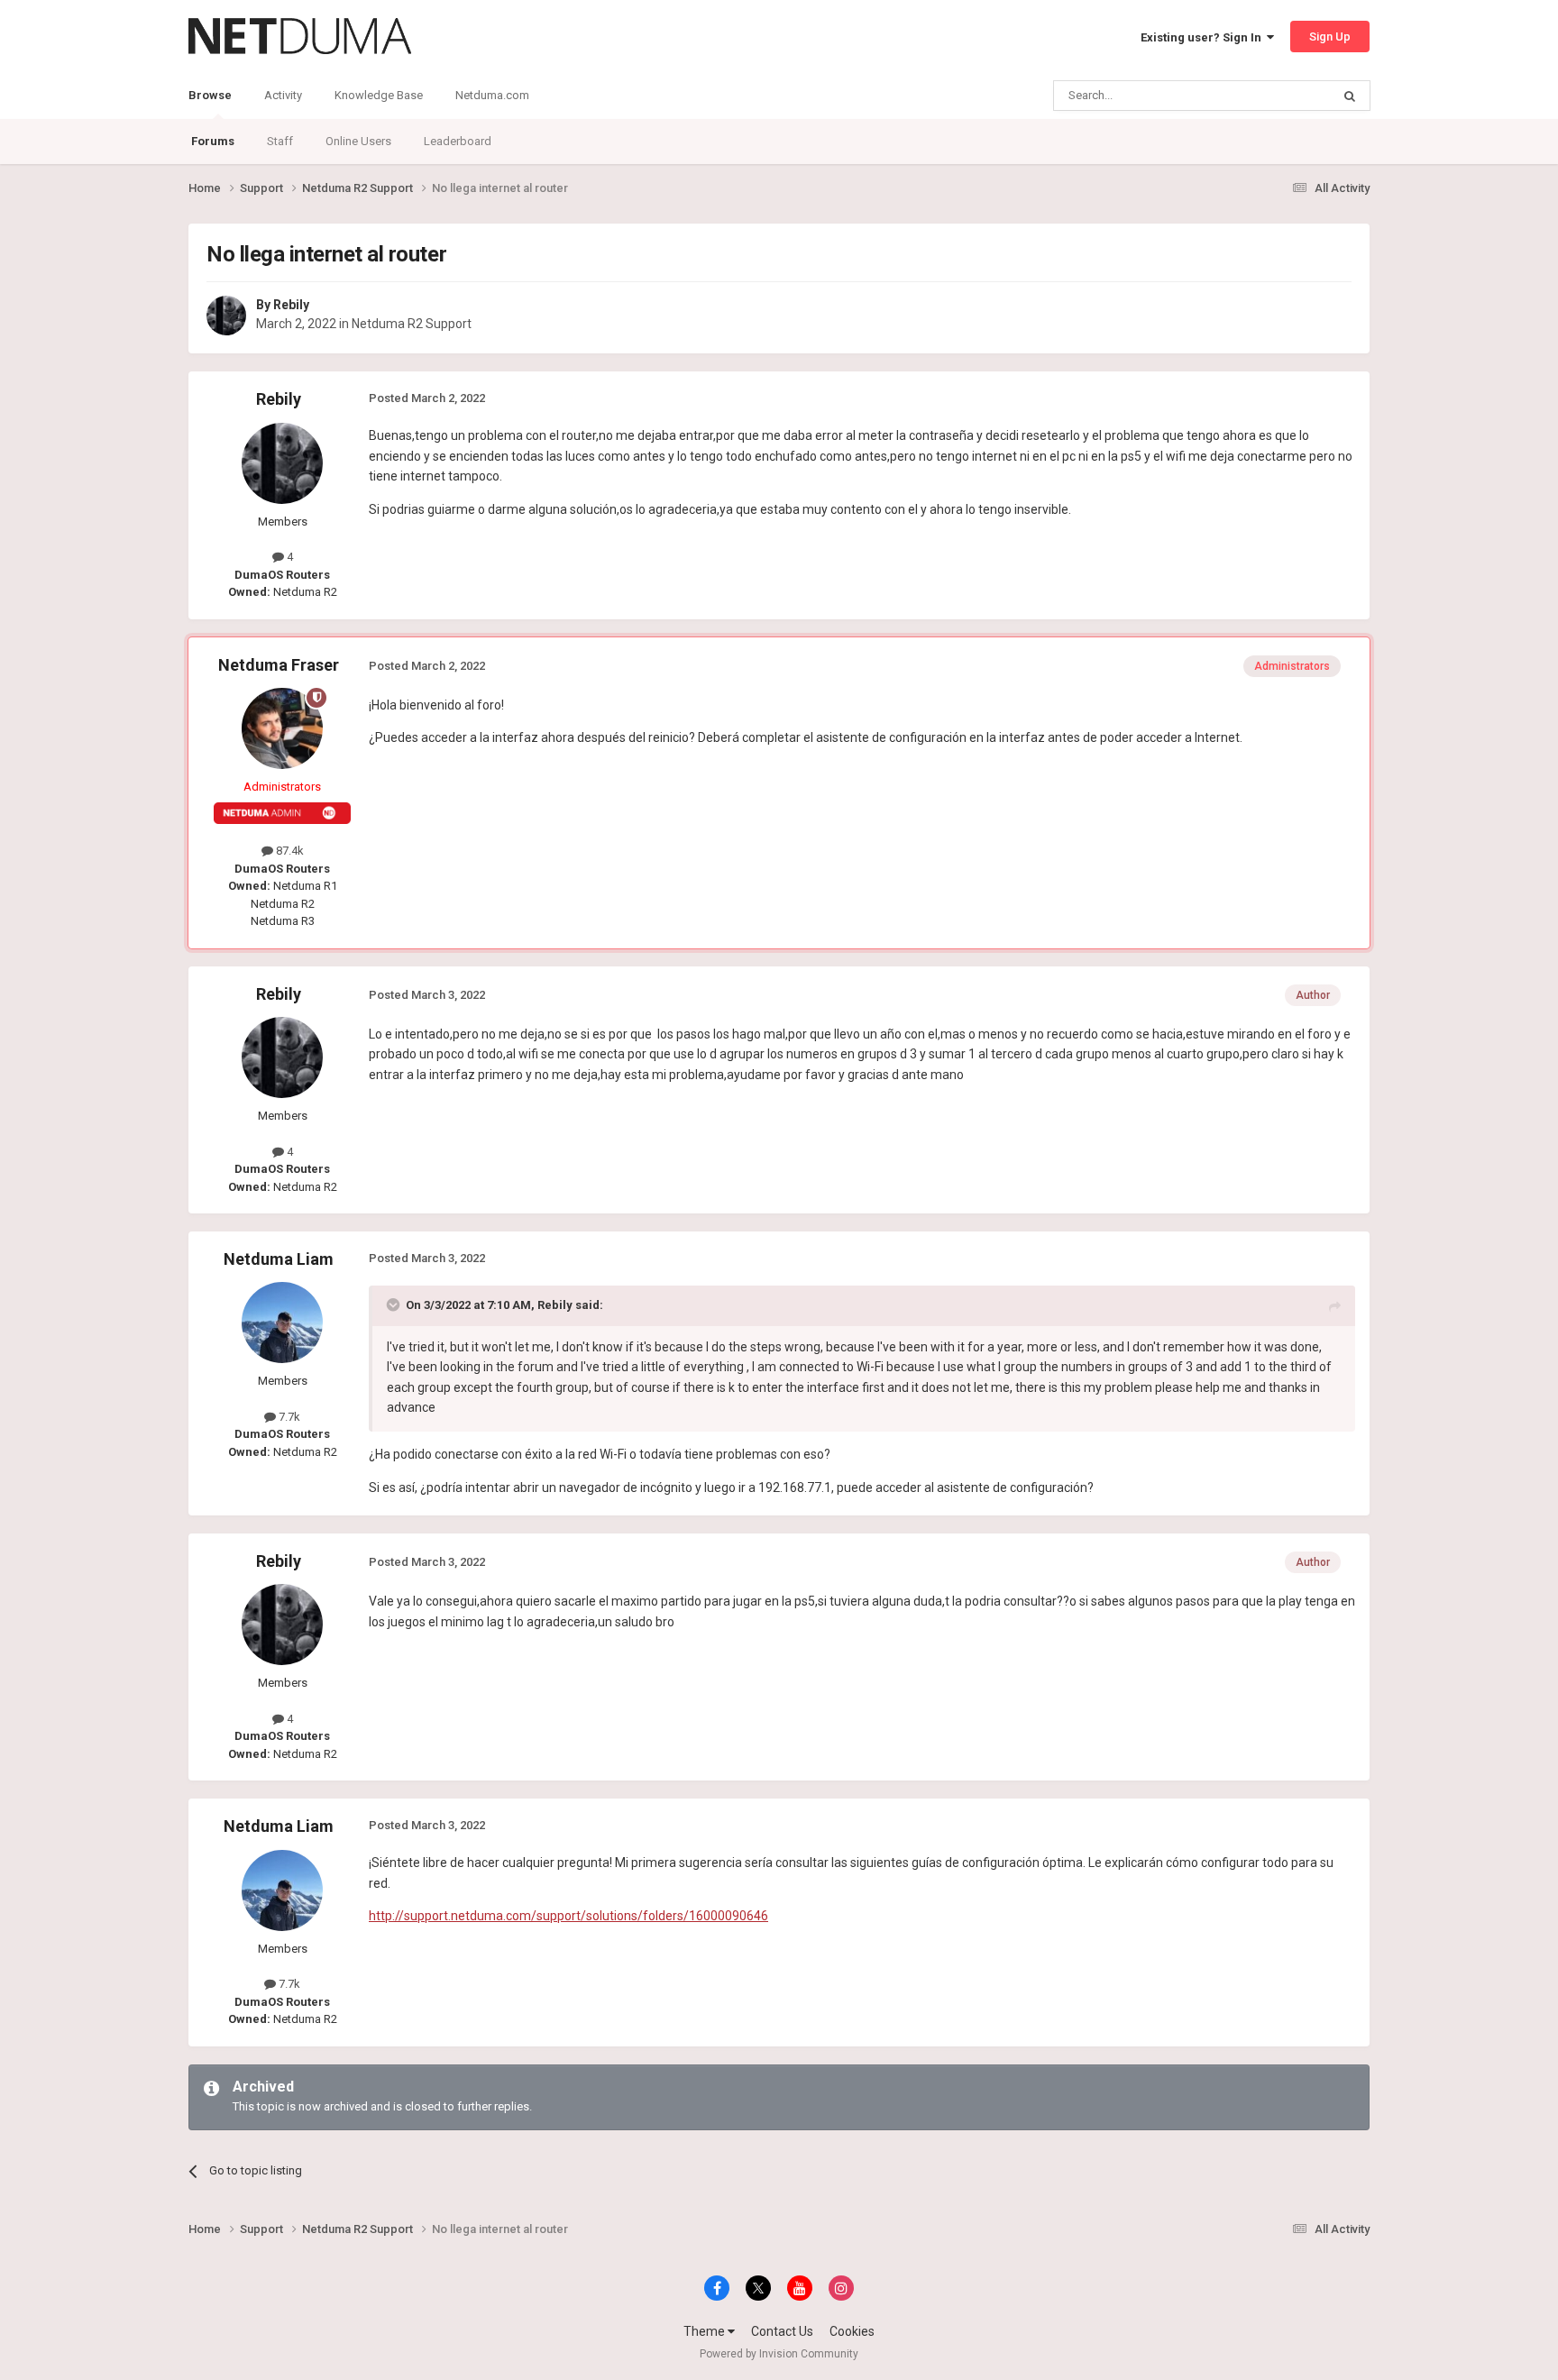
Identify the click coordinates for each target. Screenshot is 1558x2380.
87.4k (289, 851)
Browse (210, 95)
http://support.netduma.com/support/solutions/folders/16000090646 (568, 1916)
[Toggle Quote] (395, 1304)
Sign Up (1330, 37)
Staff (280, 141)
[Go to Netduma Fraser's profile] (282, 728)
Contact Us (782, 2331)
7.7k (288, 1417)
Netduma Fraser (279, 665)
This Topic (1280, 96)
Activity (283, 95)
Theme (706, 2331)
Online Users (358, 141)
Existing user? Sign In (1204, 37)
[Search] (1350, 96)
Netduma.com (492, 95)
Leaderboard (458, 141)
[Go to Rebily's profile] (226, 316)
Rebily (291, 305)
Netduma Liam (279, 1259)
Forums (213, 141)
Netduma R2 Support (412, 324)
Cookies (852, 2331)
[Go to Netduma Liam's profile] (282, 1323)
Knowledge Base (379, 95)
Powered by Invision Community (779, 2354)
